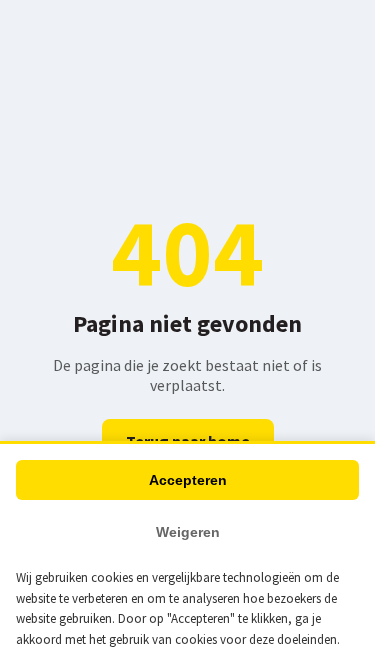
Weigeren (188, 532)
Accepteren (188, 480)
